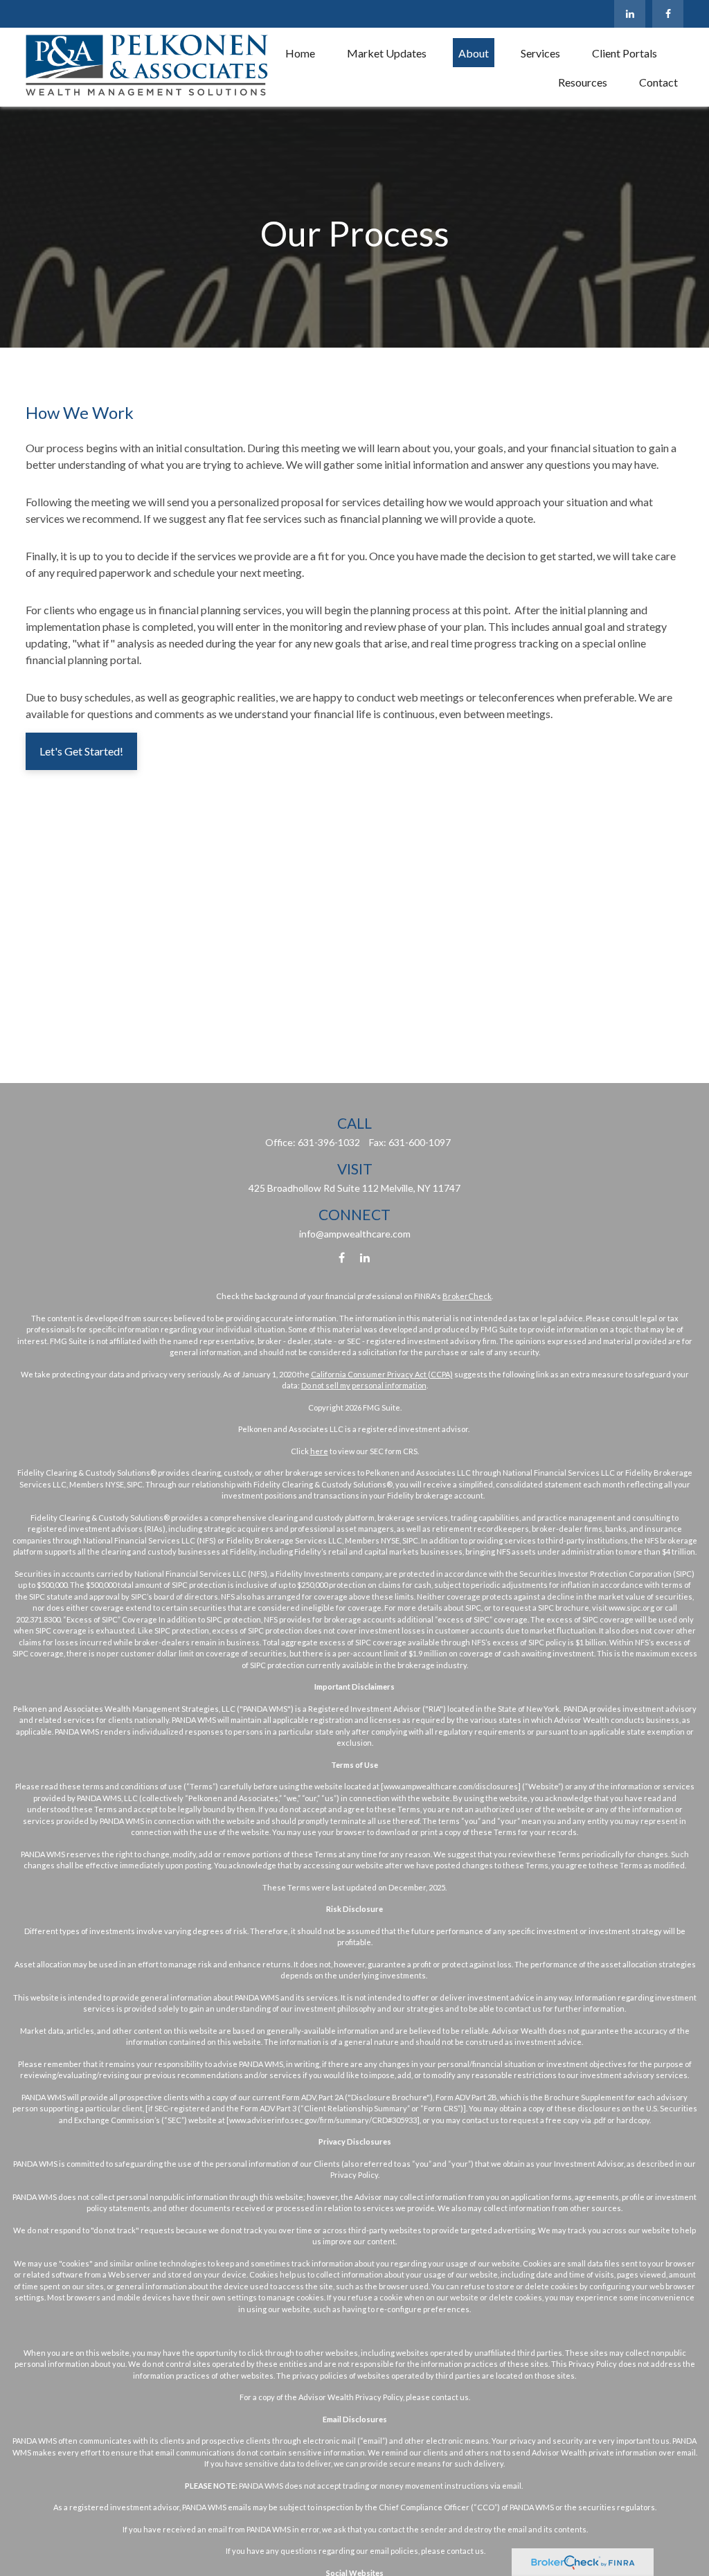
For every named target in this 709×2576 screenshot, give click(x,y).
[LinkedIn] (630, 14)
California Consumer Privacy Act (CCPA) (382, 1374)
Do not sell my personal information (364, 1385)
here (319, 1451)
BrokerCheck (467, 1296)
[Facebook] (668, 14)
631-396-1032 (329, 1142)
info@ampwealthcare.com (355, 1234)
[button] (300, 53)
